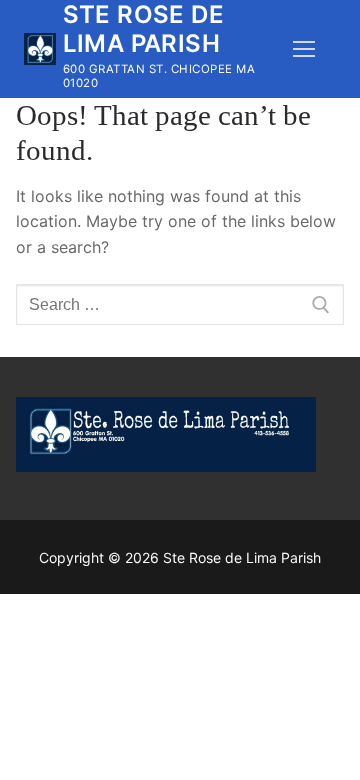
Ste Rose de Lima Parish (143, 29)
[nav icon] (304, 49)
